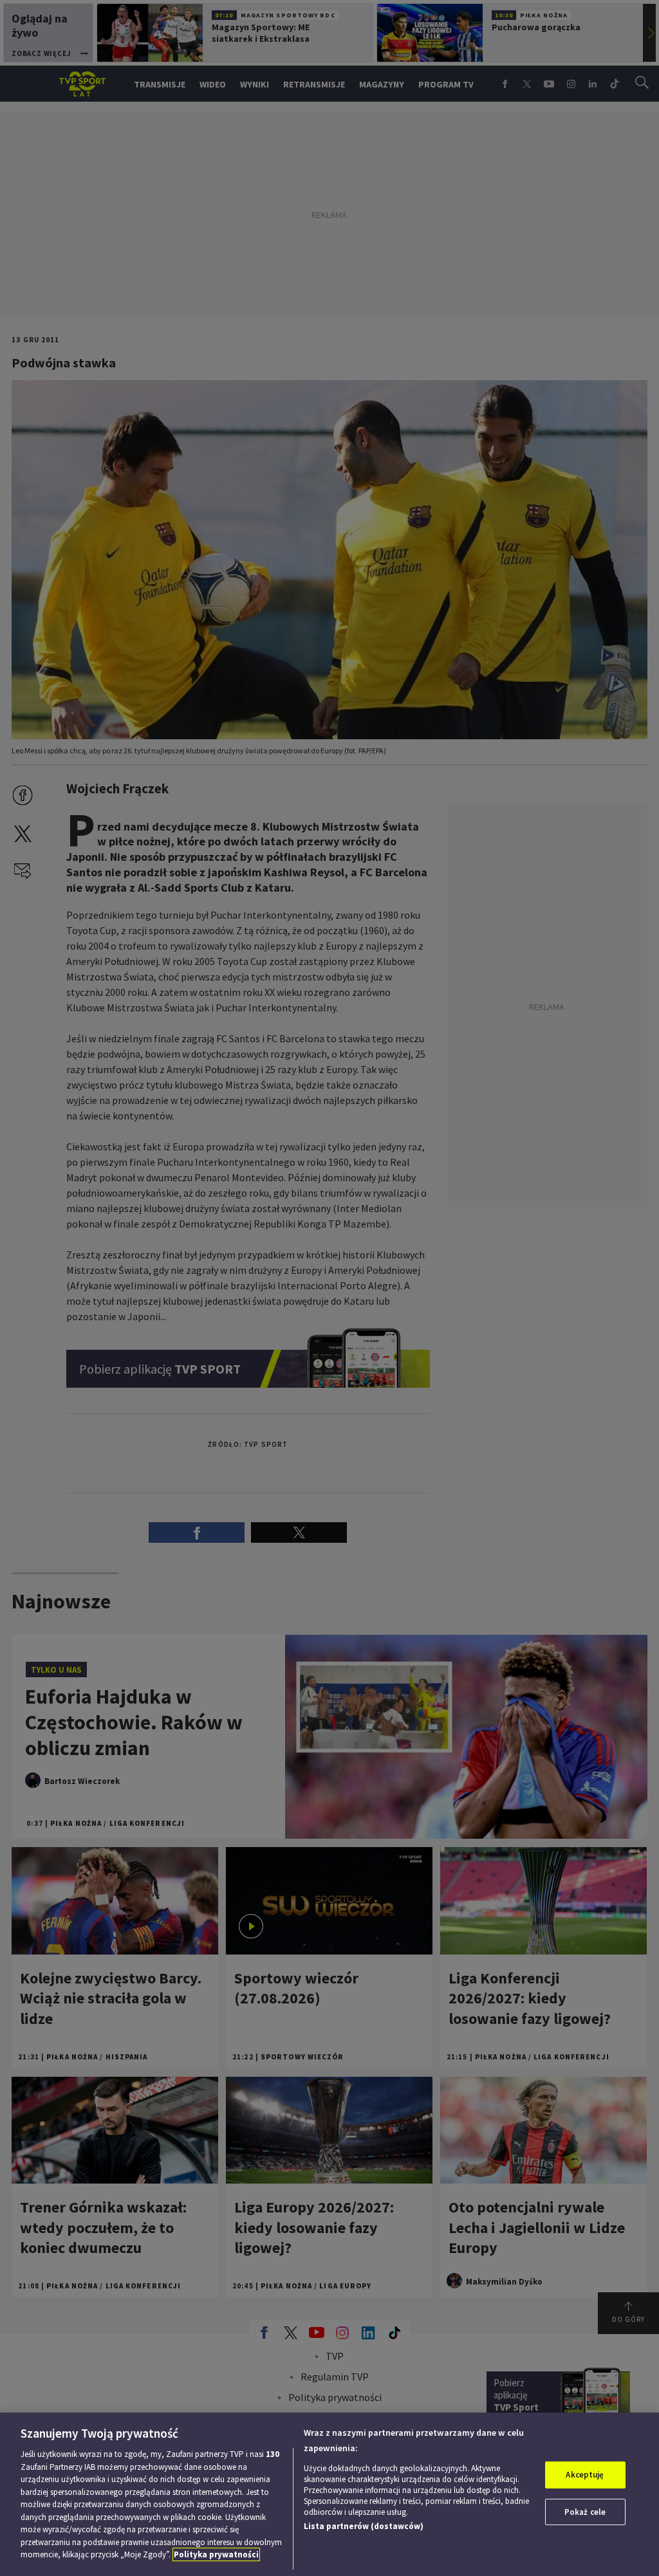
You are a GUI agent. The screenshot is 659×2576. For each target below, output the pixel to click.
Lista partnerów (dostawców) (364, 2526)
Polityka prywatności (216, 2554)
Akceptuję (585, 2475)
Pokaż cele (585, 2512)
